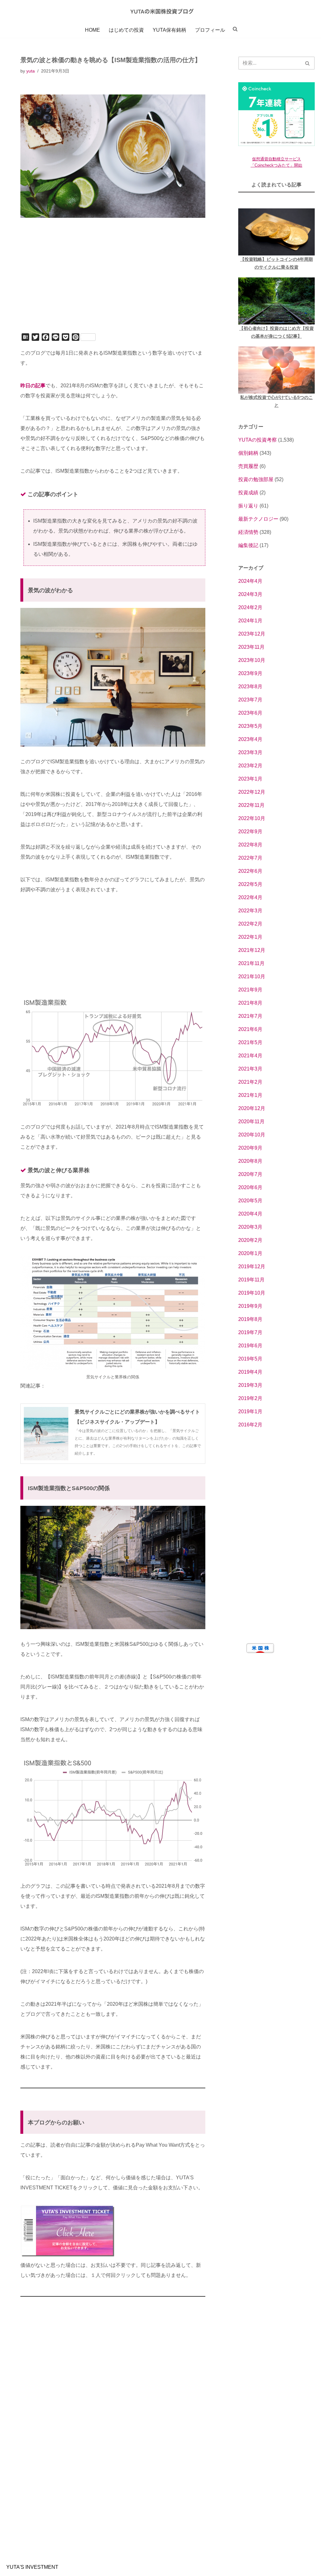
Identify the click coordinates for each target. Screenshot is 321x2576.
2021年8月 (250, 1003)
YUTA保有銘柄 (169, 30)
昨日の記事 (33, 386)
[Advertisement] (113, 284)
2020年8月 (250, 1161)
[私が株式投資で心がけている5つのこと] (276, 370)
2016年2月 (250, 1425)
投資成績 (248, 493)
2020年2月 (250, 1240)
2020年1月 (250, 1253)
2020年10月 (252, 1135)
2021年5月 (250, 1042)
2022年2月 (250, 924)
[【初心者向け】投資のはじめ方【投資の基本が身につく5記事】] (276, 301)
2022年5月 (250, 884)
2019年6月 (250, 1346)
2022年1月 (250, 937)
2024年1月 (250, 621)
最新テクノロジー (258, 519)
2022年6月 (250, 871)
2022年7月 (250, 858)
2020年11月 (251, 1122)
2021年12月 (252, 950)
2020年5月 (250, 1201)
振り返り (248, 506)
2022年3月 (250, 911)
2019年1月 (250, 1411)
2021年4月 (250, 1056)
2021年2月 (250, 1082)
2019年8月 (250, 1319)
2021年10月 (252, 977)
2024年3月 (250, 594)
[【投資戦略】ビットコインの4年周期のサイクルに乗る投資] (276, 232)
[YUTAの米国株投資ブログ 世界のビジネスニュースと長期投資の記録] (160, 11)
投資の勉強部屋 (256, 479)
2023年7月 (250, 700)
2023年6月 (250, 713)
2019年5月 (250, 1359)
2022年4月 (250, 897)
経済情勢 (248, 532)
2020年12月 (252, 1108)
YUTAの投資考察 (258, 440)
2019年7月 (250, 1332)
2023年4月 (250, 739)
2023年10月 (252, 660)
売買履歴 (248, 466)
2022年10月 (252, 818)
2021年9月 (250, 990)
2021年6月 (250, 1029)
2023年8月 (250, 687)
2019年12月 (252, 1267)
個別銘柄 (248, 453)
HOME (92, 30)
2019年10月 (252, 1293)
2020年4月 (250, 1214)
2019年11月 (251, 1280)
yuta (31, 71)
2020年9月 (250, 1148)
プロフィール (210, 30)
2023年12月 (252, 634)
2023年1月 (250, 779)
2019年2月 (250, 1398)
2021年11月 (251, 963)
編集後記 (248, 545)
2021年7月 (250, 1016)
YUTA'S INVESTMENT (32, 2567)
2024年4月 (250, 581)
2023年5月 (250, 726)
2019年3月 (250, 1385)
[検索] (308, 63)
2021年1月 (250, 1095)
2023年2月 (250, 766)
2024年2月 (250, 607)
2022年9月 (250, 832)
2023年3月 (250, 752)
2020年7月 (250, 1174)
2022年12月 (252, 792)
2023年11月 (251, 647)
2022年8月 (250, 845)
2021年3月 (250, 1069)
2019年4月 (250, 1372)
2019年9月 (250, 1306)
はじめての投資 (126, 30)
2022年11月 (251, 805)
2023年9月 (250, 673)
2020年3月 (250, 1227)
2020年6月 (250, 1187)
